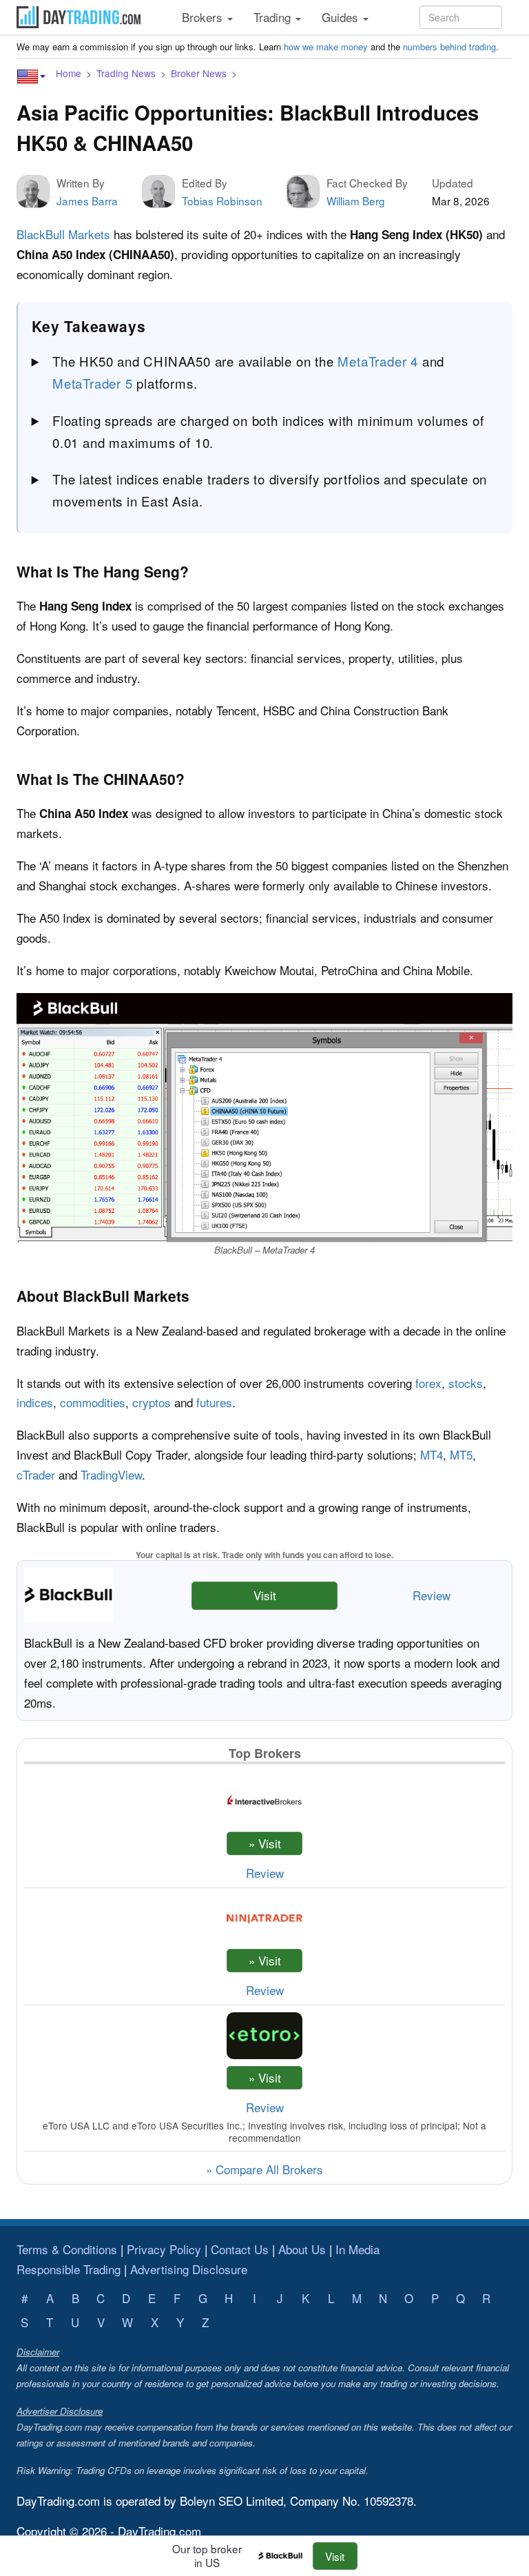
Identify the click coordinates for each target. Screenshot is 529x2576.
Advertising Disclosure (189, 2269)
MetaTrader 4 (378, 361)
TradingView (111, 1474)
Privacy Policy (164, 2249)
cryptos (152, 1402)
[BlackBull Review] (284, 2556)
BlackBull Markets (63, 234)
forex (428, 1383)
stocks (466, 1383)
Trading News (126, 73)
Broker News (199, 73)
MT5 (461, 1454)
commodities (93, 1402)
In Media (357, 2249)
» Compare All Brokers (264, 2169)
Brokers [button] (204, 17)
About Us (302, 2249)
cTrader (36, 1474)
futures (214, 1402)
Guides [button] (342, 17)
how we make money (326, 47)
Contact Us (240, 2249)
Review (432, 1595)
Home (69, 73)
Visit (265, 1595)
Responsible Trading (69, 2269)
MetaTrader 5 (93, 383)
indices (35, 1402)
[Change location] (31, 76)
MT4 (432, 1454)
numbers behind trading (449, 47)
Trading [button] (274, 17)
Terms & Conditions (67, 2249)
